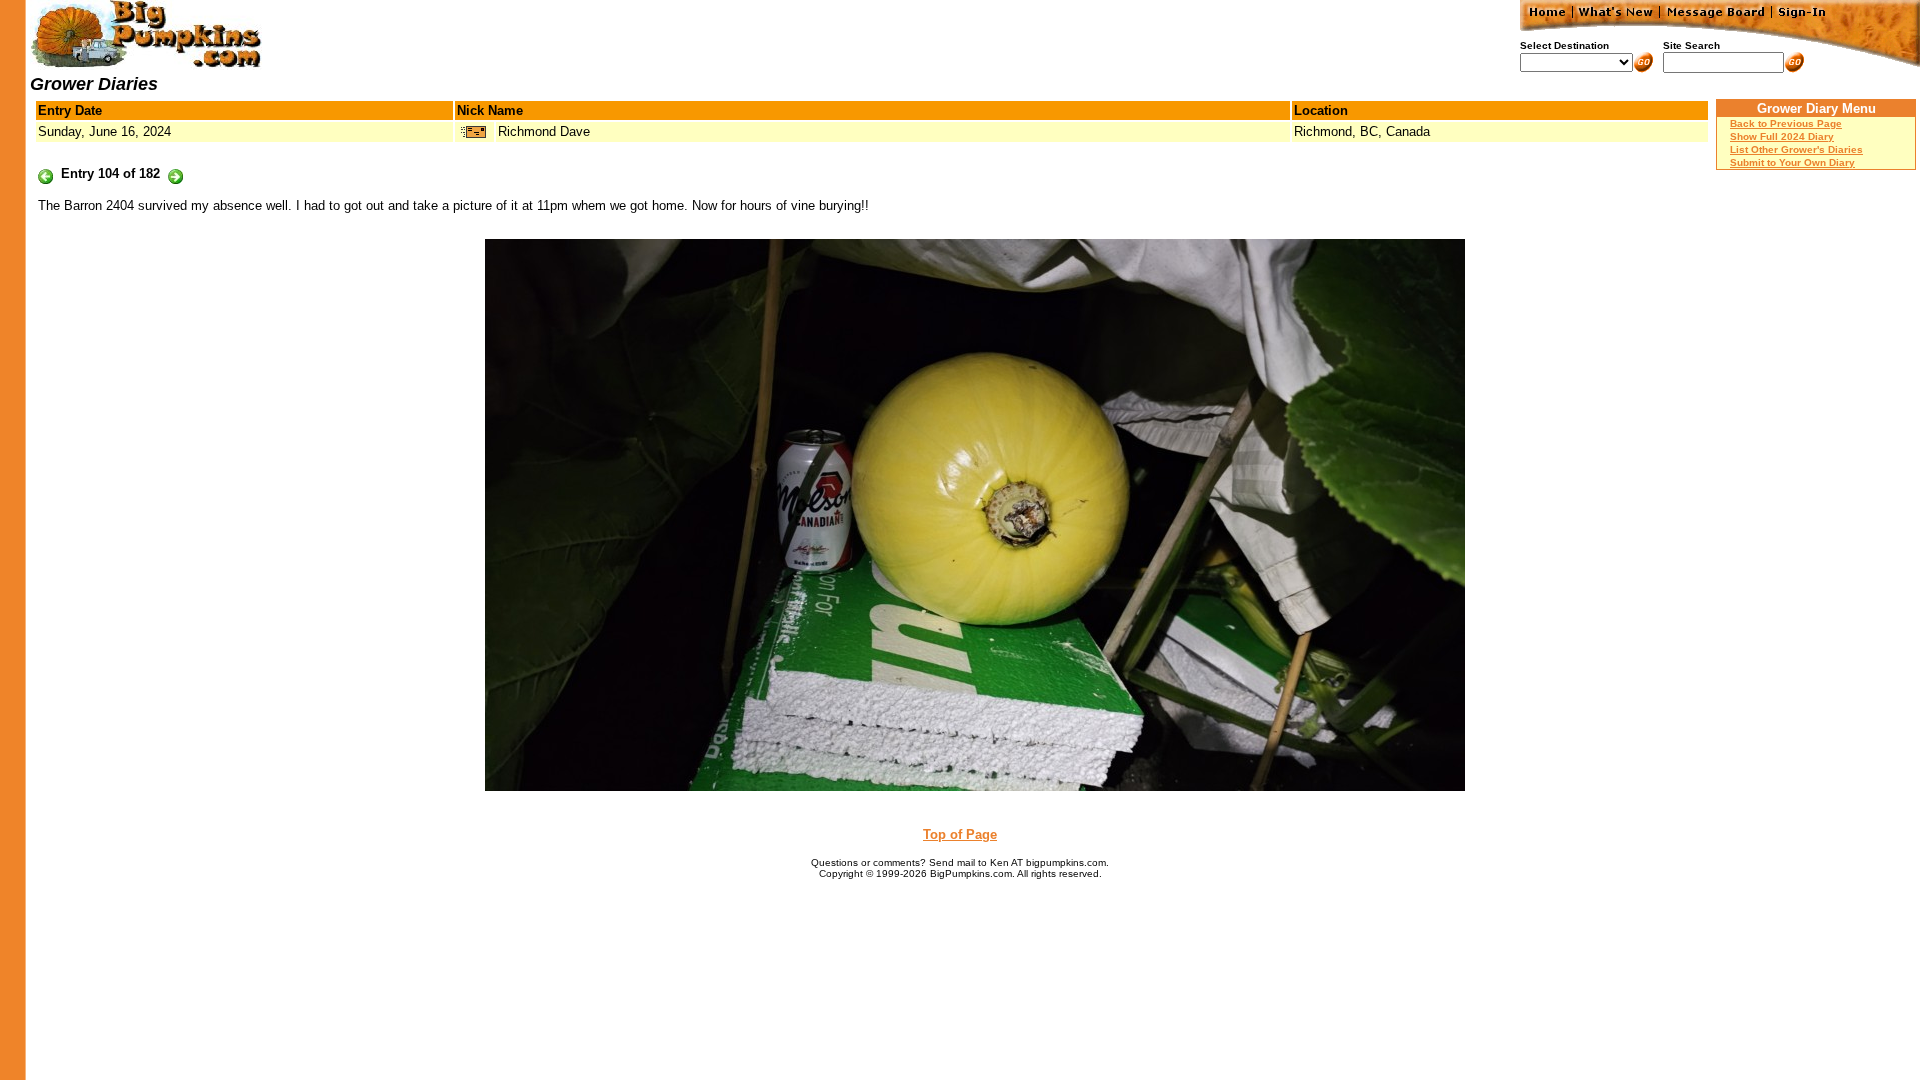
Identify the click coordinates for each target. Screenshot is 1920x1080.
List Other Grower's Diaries (1796, 149)
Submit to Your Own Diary (1792, 162)
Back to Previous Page (1786, 123)
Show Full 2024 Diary (1782, 136)
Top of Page (960, 834)
